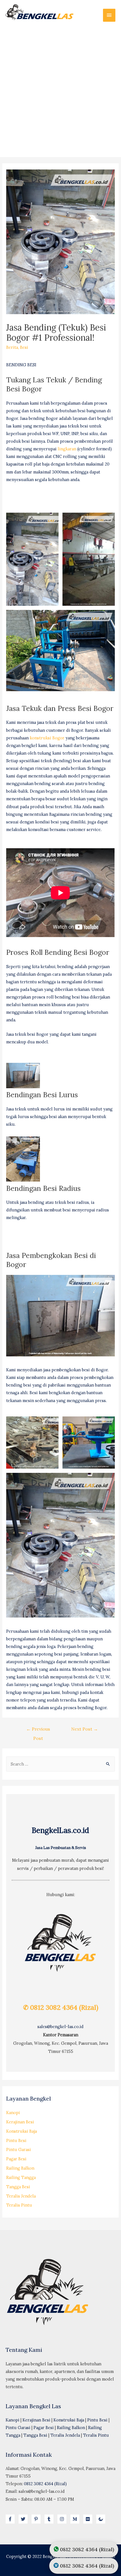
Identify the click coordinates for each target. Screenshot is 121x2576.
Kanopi (13, 2113)
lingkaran (67, 449)
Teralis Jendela (21, 2196)
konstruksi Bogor (47, 738)
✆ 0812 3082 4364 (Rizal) (61, 2007)
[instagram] (63, 2519)
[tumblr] (50, 2519)
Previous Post (38, 1730)
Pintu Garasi (19, 2149)
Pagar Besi (16, 2159)
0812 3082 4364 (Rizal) (45, 2484)
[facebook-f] (12, 2519)
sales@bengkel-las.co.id (60, 2027)
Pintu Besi (16, 2140)
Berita (12, 347)
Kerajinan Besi (20, 2122)
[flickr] (89, 2519)
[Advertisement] (60, 89)
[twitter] (24, 2519)
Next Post (85, 1729)
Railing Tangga (21, 2177)
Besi (24, 347)
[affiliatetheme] (101, 2519)
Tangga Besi (18, 2187)
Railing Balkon (20, 2168)
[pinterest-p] (37, 2519)
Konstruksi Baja (22, 2131)
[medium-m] (76, 2519)
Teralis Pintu (19, 2205)
